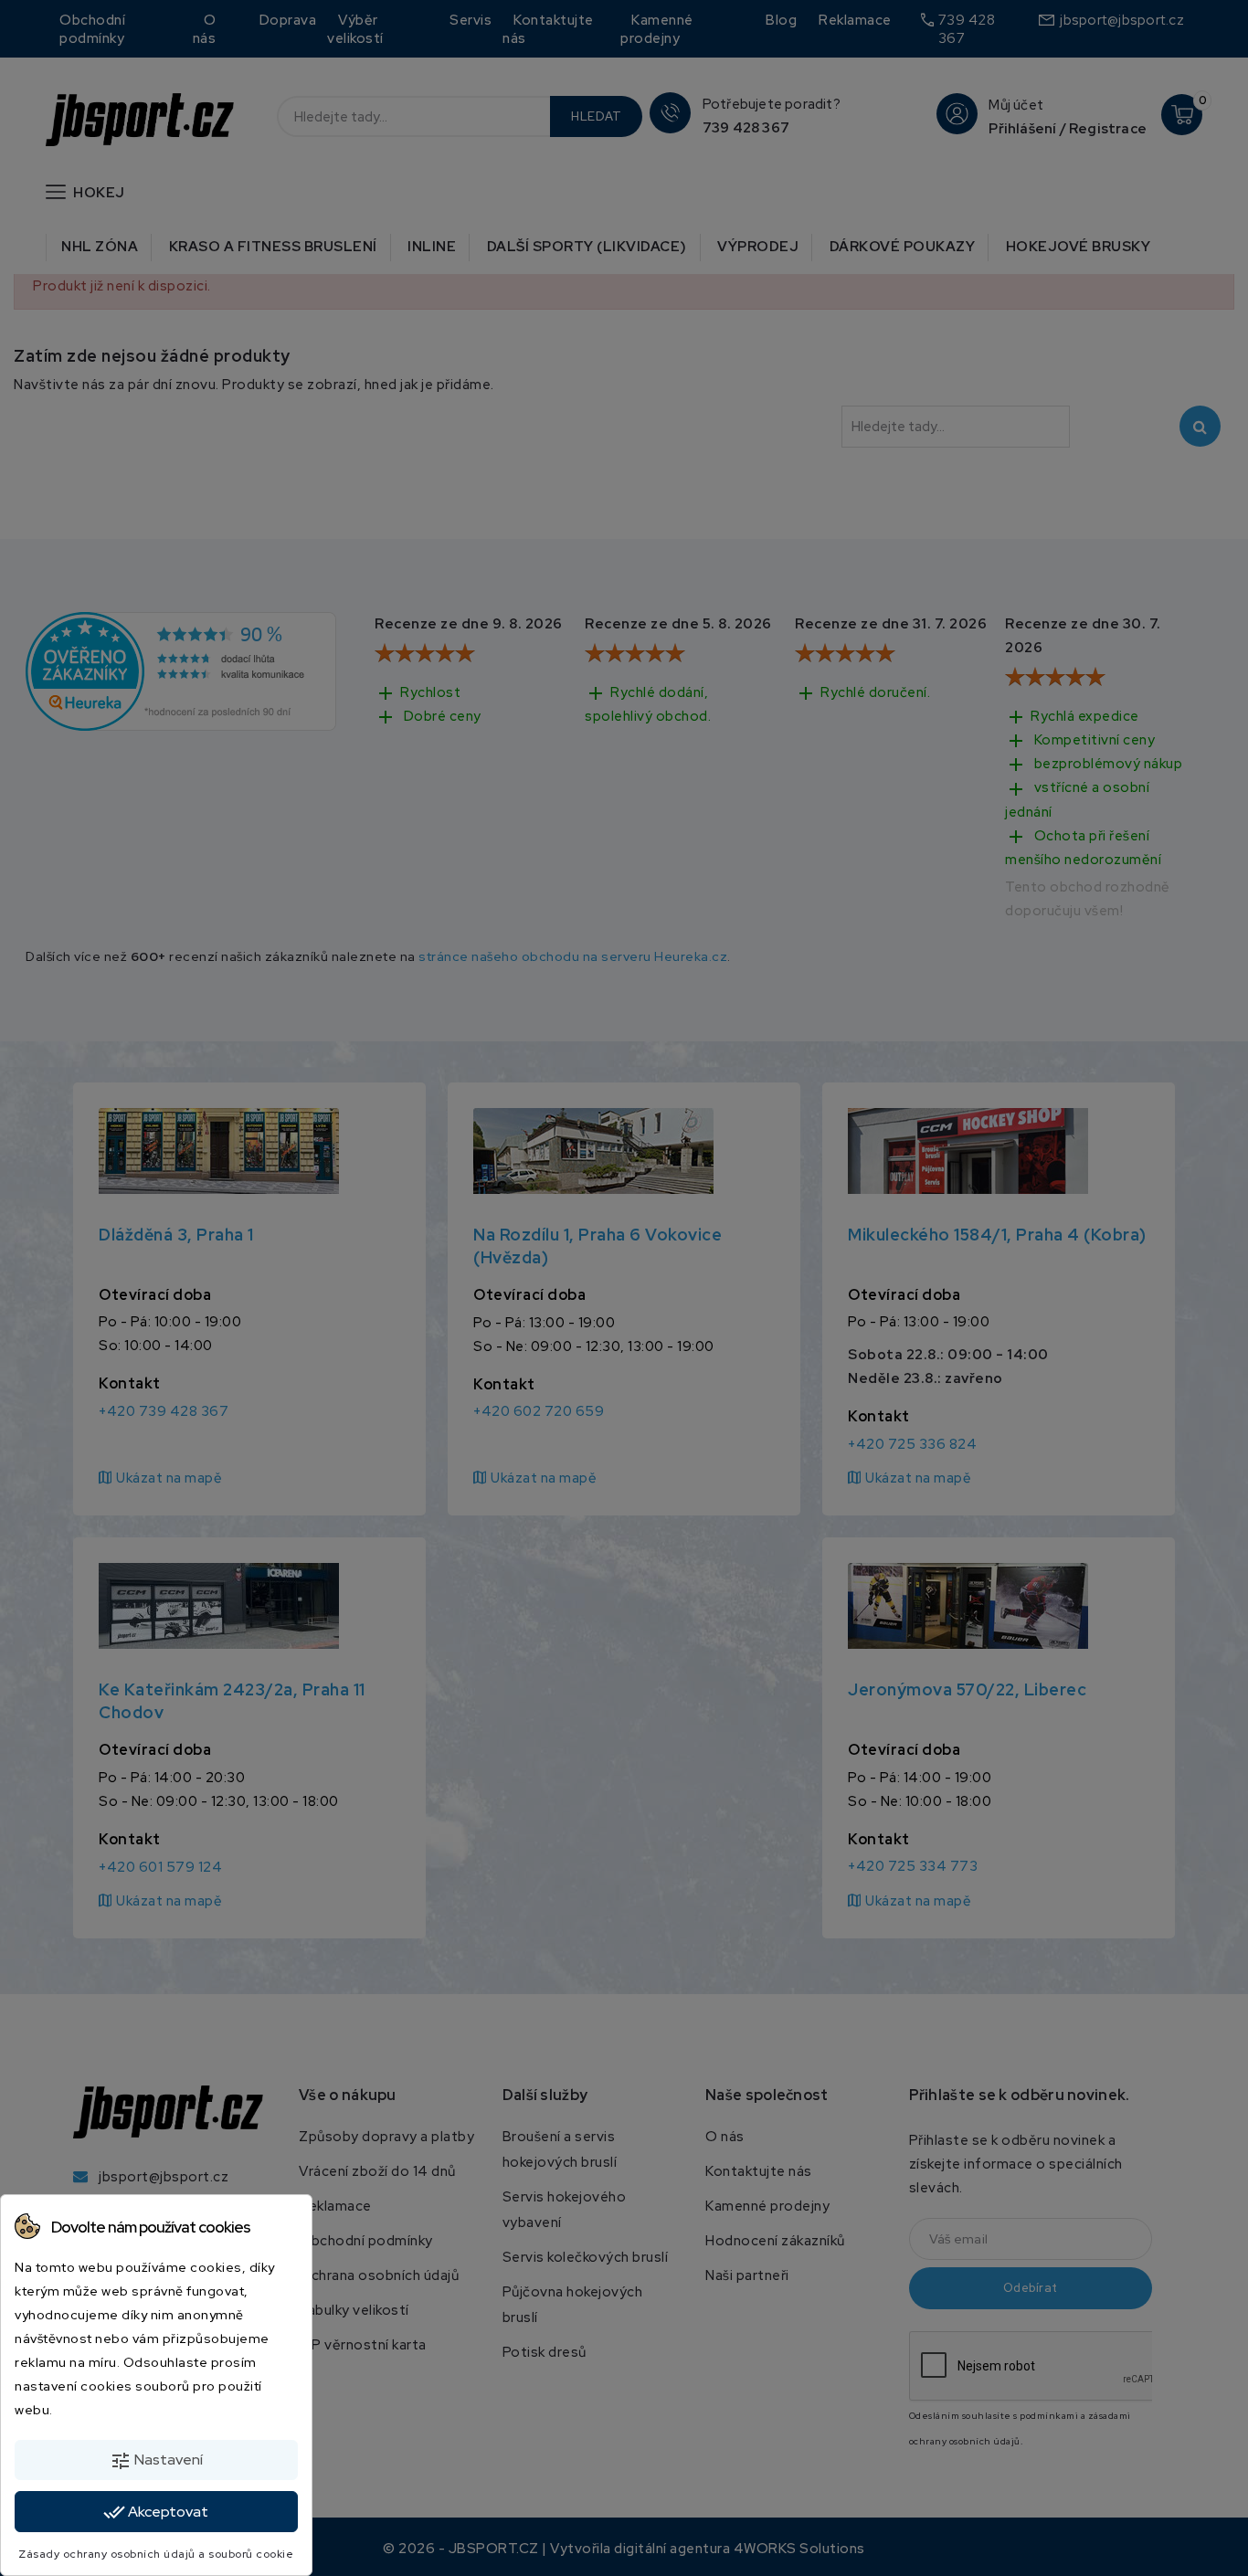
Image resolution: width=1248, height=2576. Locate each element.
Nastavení (156, 2461)
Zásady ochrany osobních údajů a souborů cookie (156, 2554)
